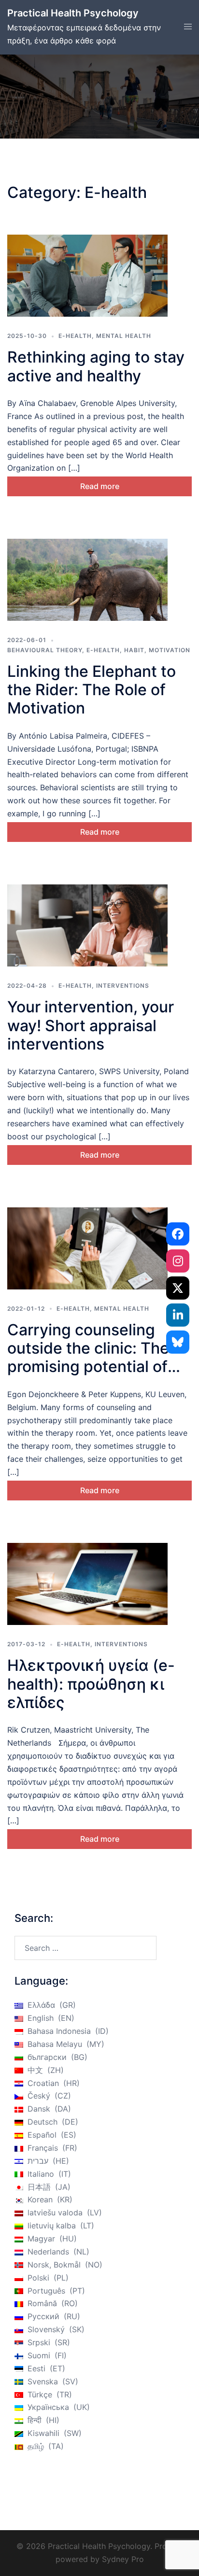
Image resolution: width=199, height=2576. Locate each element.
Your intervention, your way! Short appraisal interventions (91, 1025)
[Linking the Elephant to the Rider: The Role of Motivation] (87, 580)
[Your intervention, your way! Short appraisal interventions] (87, 925)
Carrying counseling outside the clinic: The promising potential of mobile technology (88, 1358)
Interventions (123, 986)
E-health (75, 336)
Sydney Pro (123, 2559)
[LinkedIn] (178, 1315)
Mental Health (124, 336)
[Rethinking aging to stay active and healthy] (87, 276)
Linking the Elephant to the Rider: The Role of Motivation (92, 690)
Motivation (170, 650)
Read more (100, 486)
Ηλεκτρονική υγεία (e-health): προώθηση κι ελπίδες (91, 1684)
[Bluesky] (178, 1342)
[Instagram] (178, 1261)
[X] (178, 1288)
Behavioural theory (45, 650)
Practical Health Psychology (73, 13)
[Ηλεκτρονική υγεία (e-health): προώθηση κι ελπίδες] (87, 1584)
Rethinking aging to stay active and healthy (96, 366)
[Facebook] (178, 1234)
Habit (134, 650)
